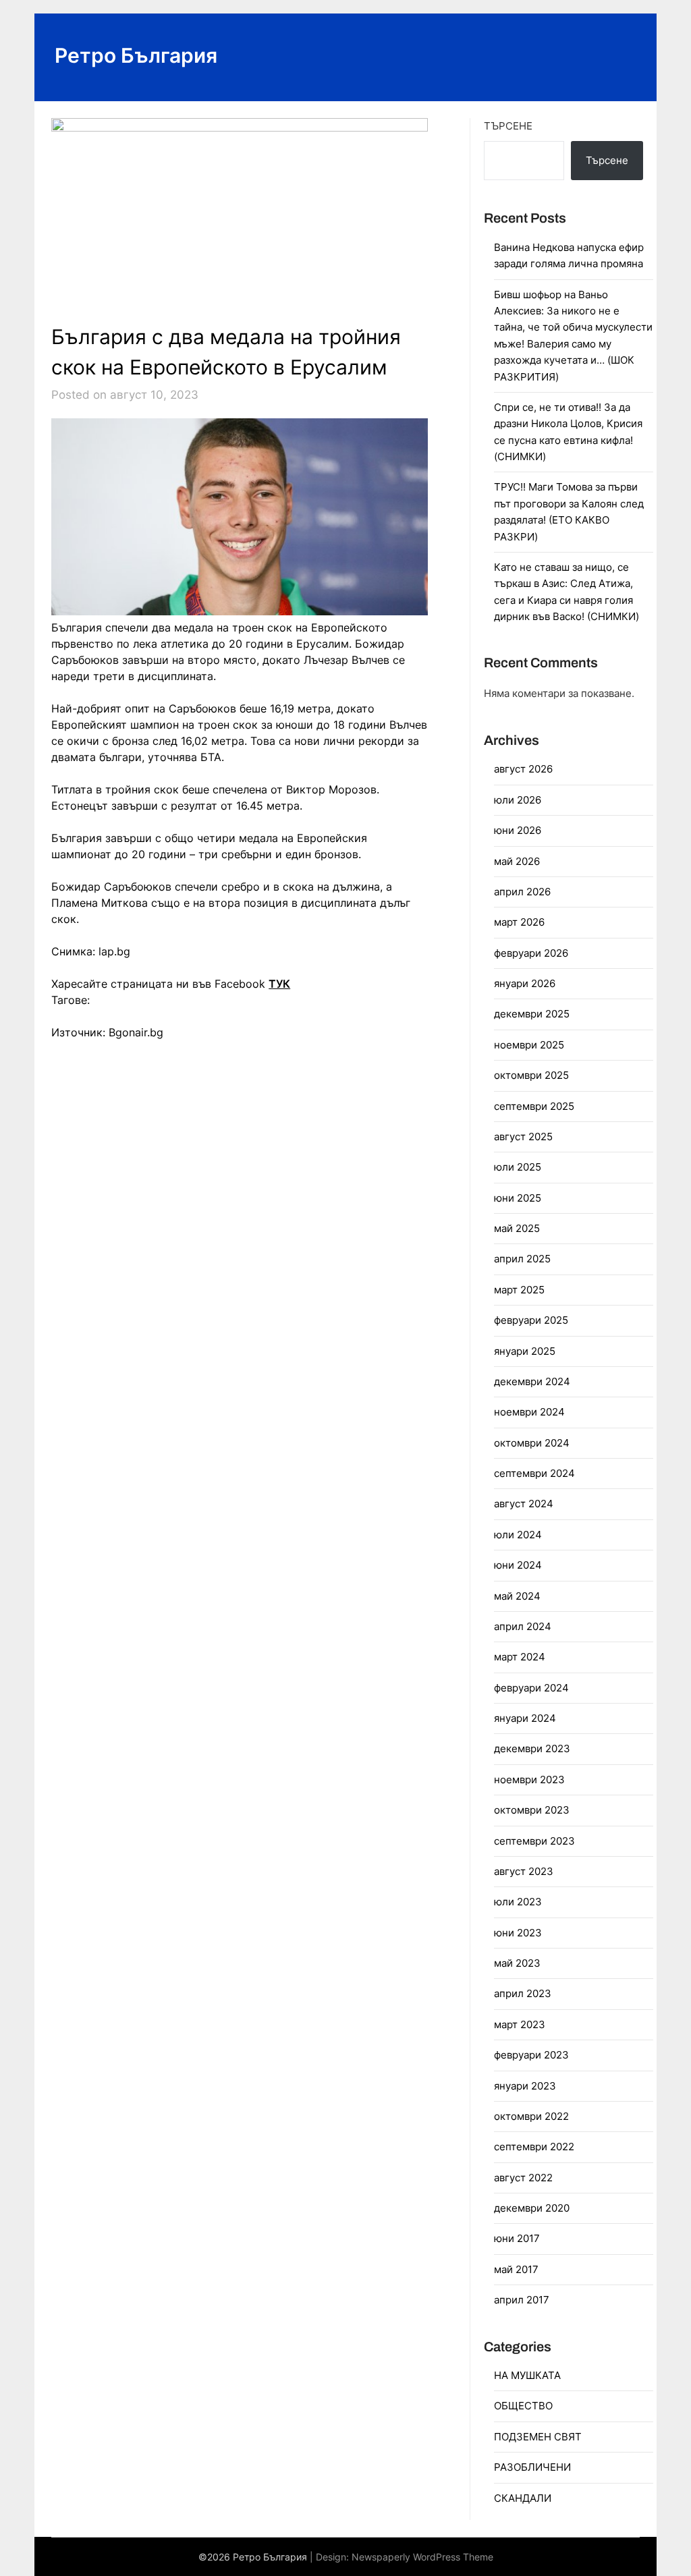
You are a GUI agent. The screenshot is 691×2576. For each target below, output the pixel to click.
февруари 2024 (531, 1688)
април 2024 (523, 1626)
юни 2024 (518, 1565)
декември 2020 (532, 2208)
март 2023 (520, 2024)
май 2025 (517, 1228)
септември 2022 (534, 2147)
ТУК (279, 984)
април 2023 (523, 1993)
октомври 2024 (532, 1443)
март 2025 (519, 1290)
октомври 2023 (532, 1810)
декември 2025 (532, 1014)
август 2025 (523, 1137)
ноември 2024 (529, 1412)
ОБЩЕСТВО (523, 2406)
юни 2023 (518, 1933)
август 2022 (523, 2178)
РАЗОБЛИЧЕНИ (532, 2467)
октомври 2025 (531, 1075)
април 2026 (522, 892)
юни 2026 (518, 830)
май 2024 (517, 1596)
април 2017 (522, 2300)
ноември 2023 (529, 1780)
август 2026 (523, 769)
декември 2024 (532, 1381)
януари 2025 (525, 1351)
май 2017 (516, 2269)
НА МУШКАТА (527, 2375)
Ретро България (136, 55)
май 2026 (517, 861)
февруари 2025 (531, 1320)
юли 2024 (518, 1535)
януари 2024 (525, 1718)
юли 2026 (518, 800)
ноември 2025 (529, 1045)
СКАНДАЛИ (523, 2498)
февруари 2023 (531, 2055)
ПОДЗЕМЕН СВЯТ (538, 2437)
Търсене (508, 126)
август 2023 (524, 1871)
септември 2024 (534, 1473)
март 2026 (519, 922)
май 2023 (517, 1963)
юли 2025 (518, 1167)
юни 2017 (517, 2238)
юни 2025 (518, 1198)
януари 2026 (525, 983)
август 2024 (524, 1504)
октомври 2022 (531, 2116)
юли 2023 (518, 1902)
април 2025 (522, 1259)
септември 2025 (534, 1106)
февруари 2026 (531, 953)
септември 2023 (534, 1841)
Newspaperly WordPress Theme (422, 2557)
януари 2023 (525, 2086)
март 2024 (520, 1657)
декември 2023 (532, 1748)
